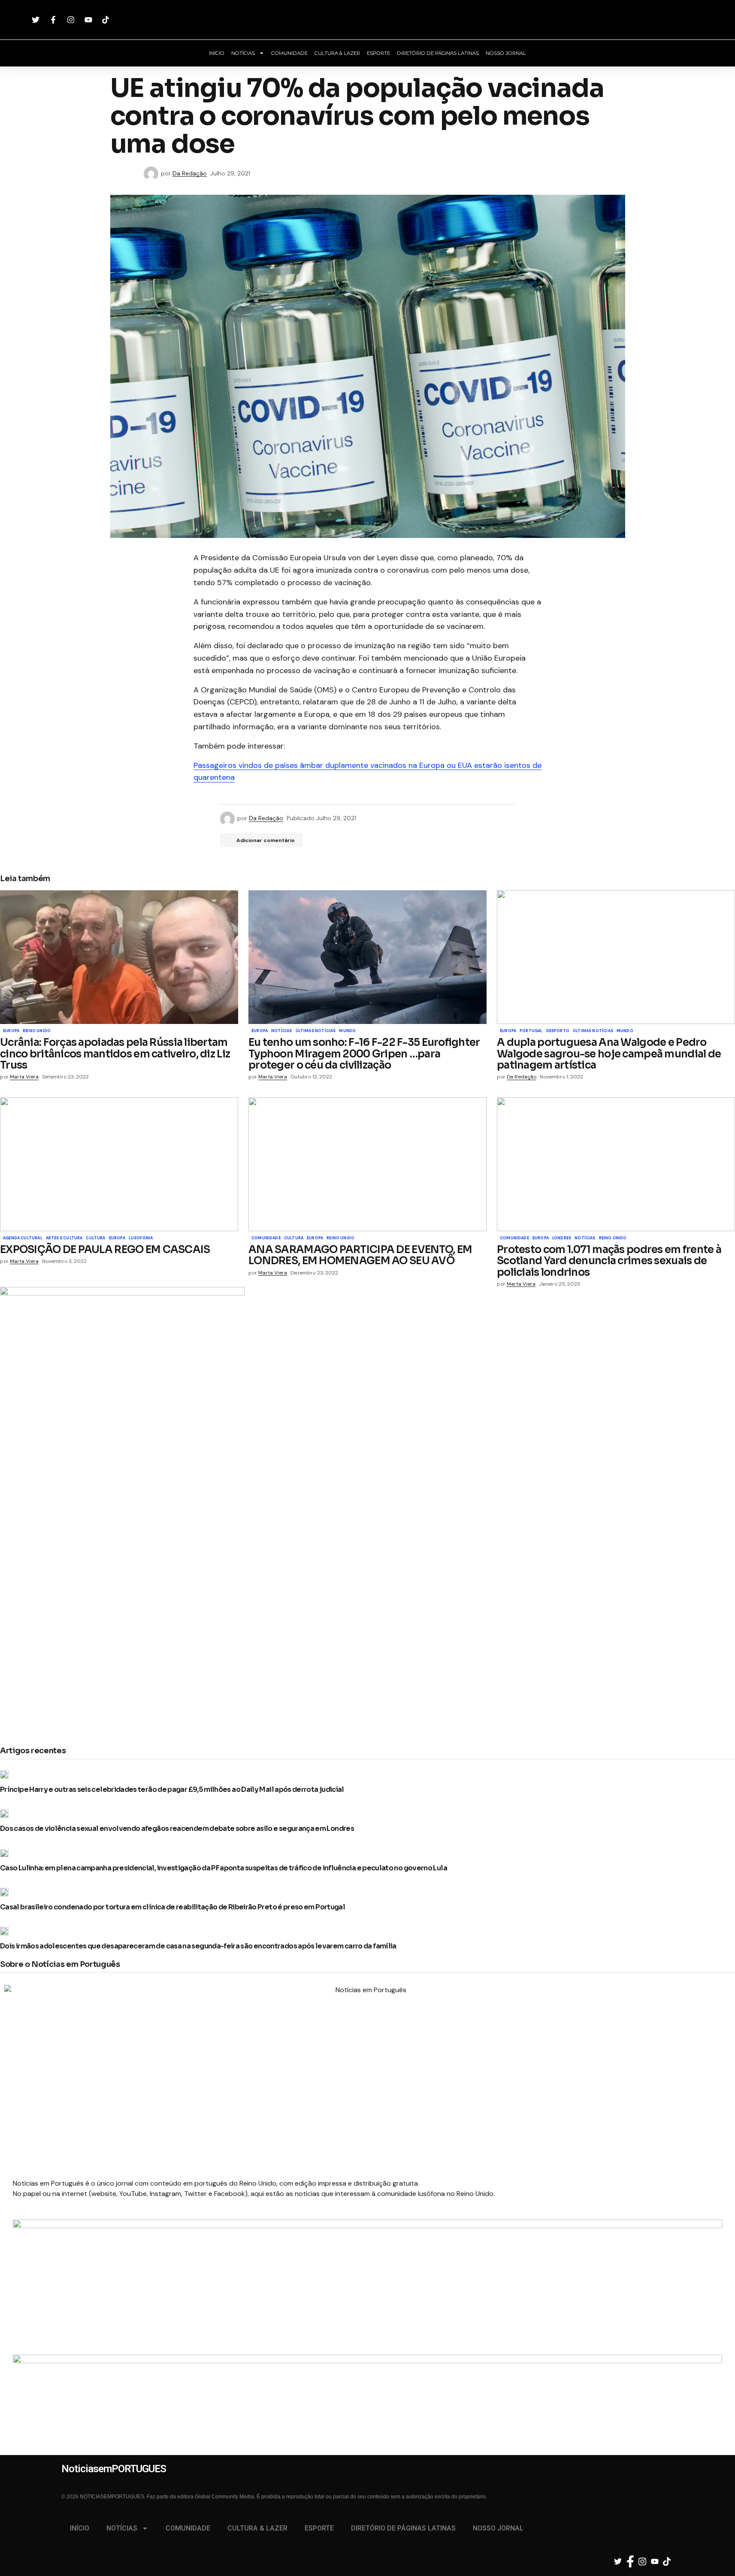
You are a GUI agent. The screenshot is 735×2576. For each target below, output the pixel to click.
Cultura (95, 1238)
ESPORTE (378, 53)
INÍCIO (217, 53)
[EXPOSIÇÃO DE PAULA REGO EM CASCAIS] (119, 1164)
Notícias (281, 1031)
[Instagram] (72, 20)
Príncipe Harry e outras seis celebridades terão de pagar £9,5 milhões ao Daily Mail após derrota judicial (172, 1790)
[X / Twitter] (37, 20)
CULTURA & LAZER (337, 53)
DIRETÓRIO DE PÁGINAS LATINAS (438, 53)
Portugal (531, 1031)
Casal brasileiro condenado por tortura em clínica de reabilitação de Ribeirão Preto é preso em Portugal (172, 1907)
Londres (562, 1238)
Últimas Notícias (316, 1031)
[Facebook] (54, 20)
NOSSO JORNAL (506, 53)
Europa (11, 1031)
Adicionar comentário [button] (266, 840)
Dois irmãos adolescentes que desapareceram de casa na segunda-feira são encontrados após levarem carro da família (198, 1946)
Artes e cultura (64, 1238)
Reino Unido (37, 1031)
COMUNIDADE (289, 53)
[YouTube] (89, 20)
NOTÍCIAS (243, 53)
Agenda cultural (23, 1238)
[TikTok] (107, 20)
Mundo (347, 1031)
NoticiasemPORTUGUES (368, 20)
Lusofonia (141, 1238)
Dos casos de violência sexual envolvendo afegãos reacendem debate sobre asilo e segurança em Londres (177, 1829)
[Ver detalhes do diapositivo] (367, 2266)
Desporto (558, 1031)
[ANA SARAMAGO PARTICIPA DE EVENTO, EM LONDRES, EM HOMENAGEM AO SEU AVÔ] (367, 1164)
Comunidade (266, 1238)
